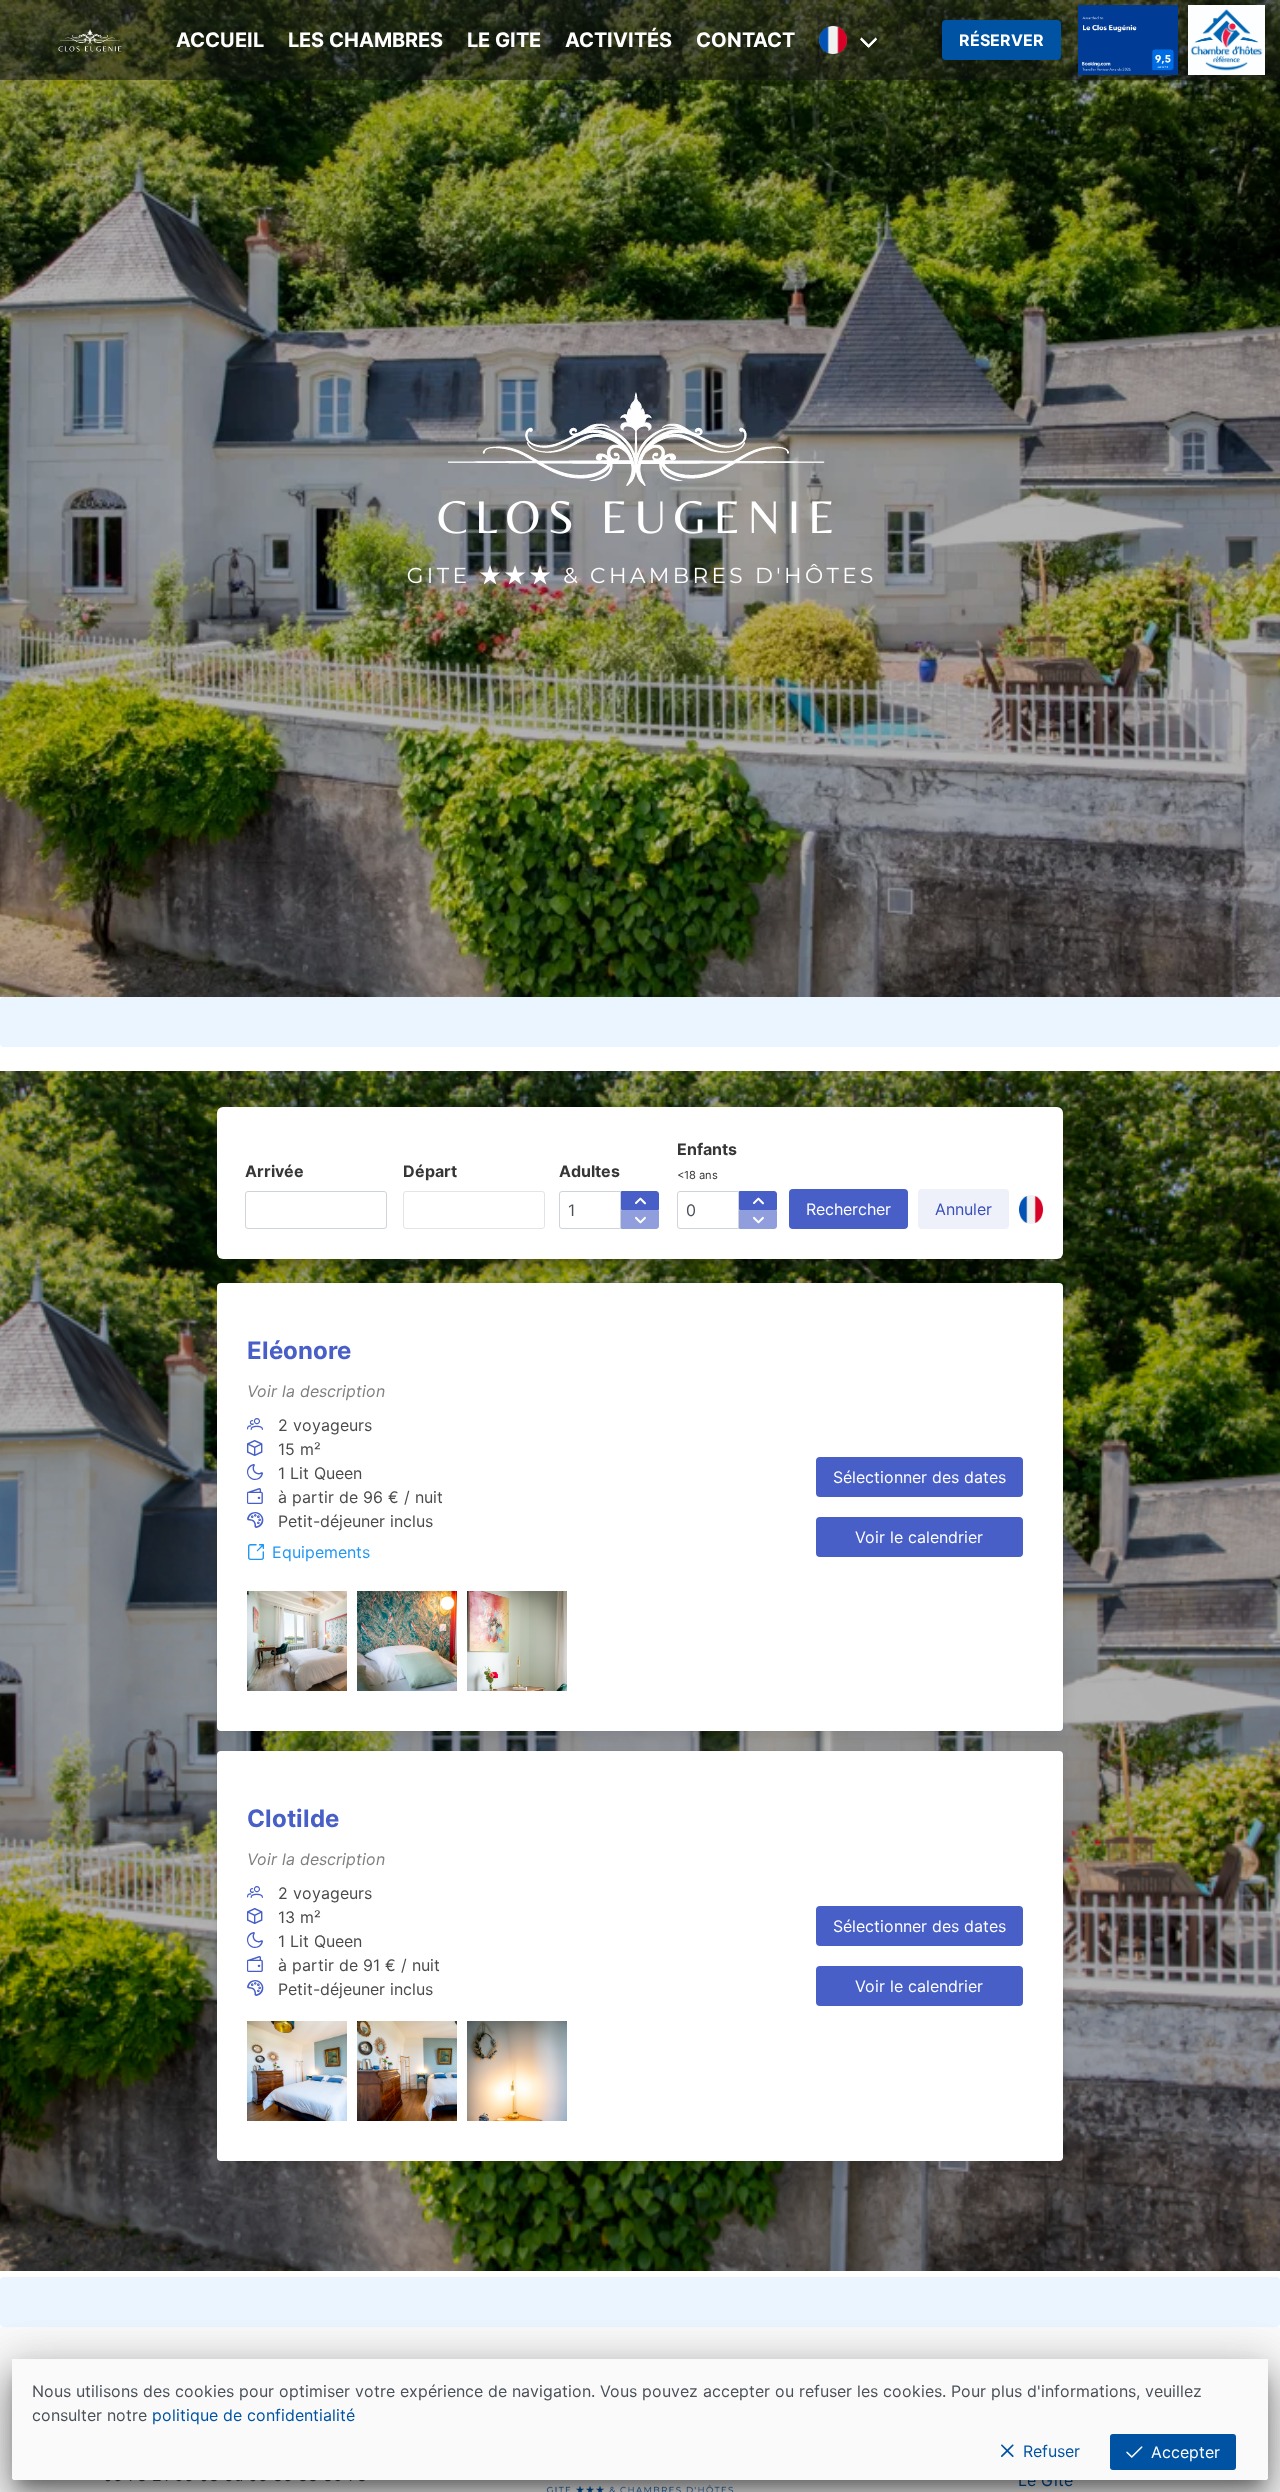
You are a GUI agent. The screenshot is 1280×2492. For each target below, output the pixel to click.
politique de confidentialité (253, 2415)
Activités (618, 40)
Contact (745, 40)
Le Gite (504, 40)
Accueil (220, 40)
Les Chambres (365, 40)
